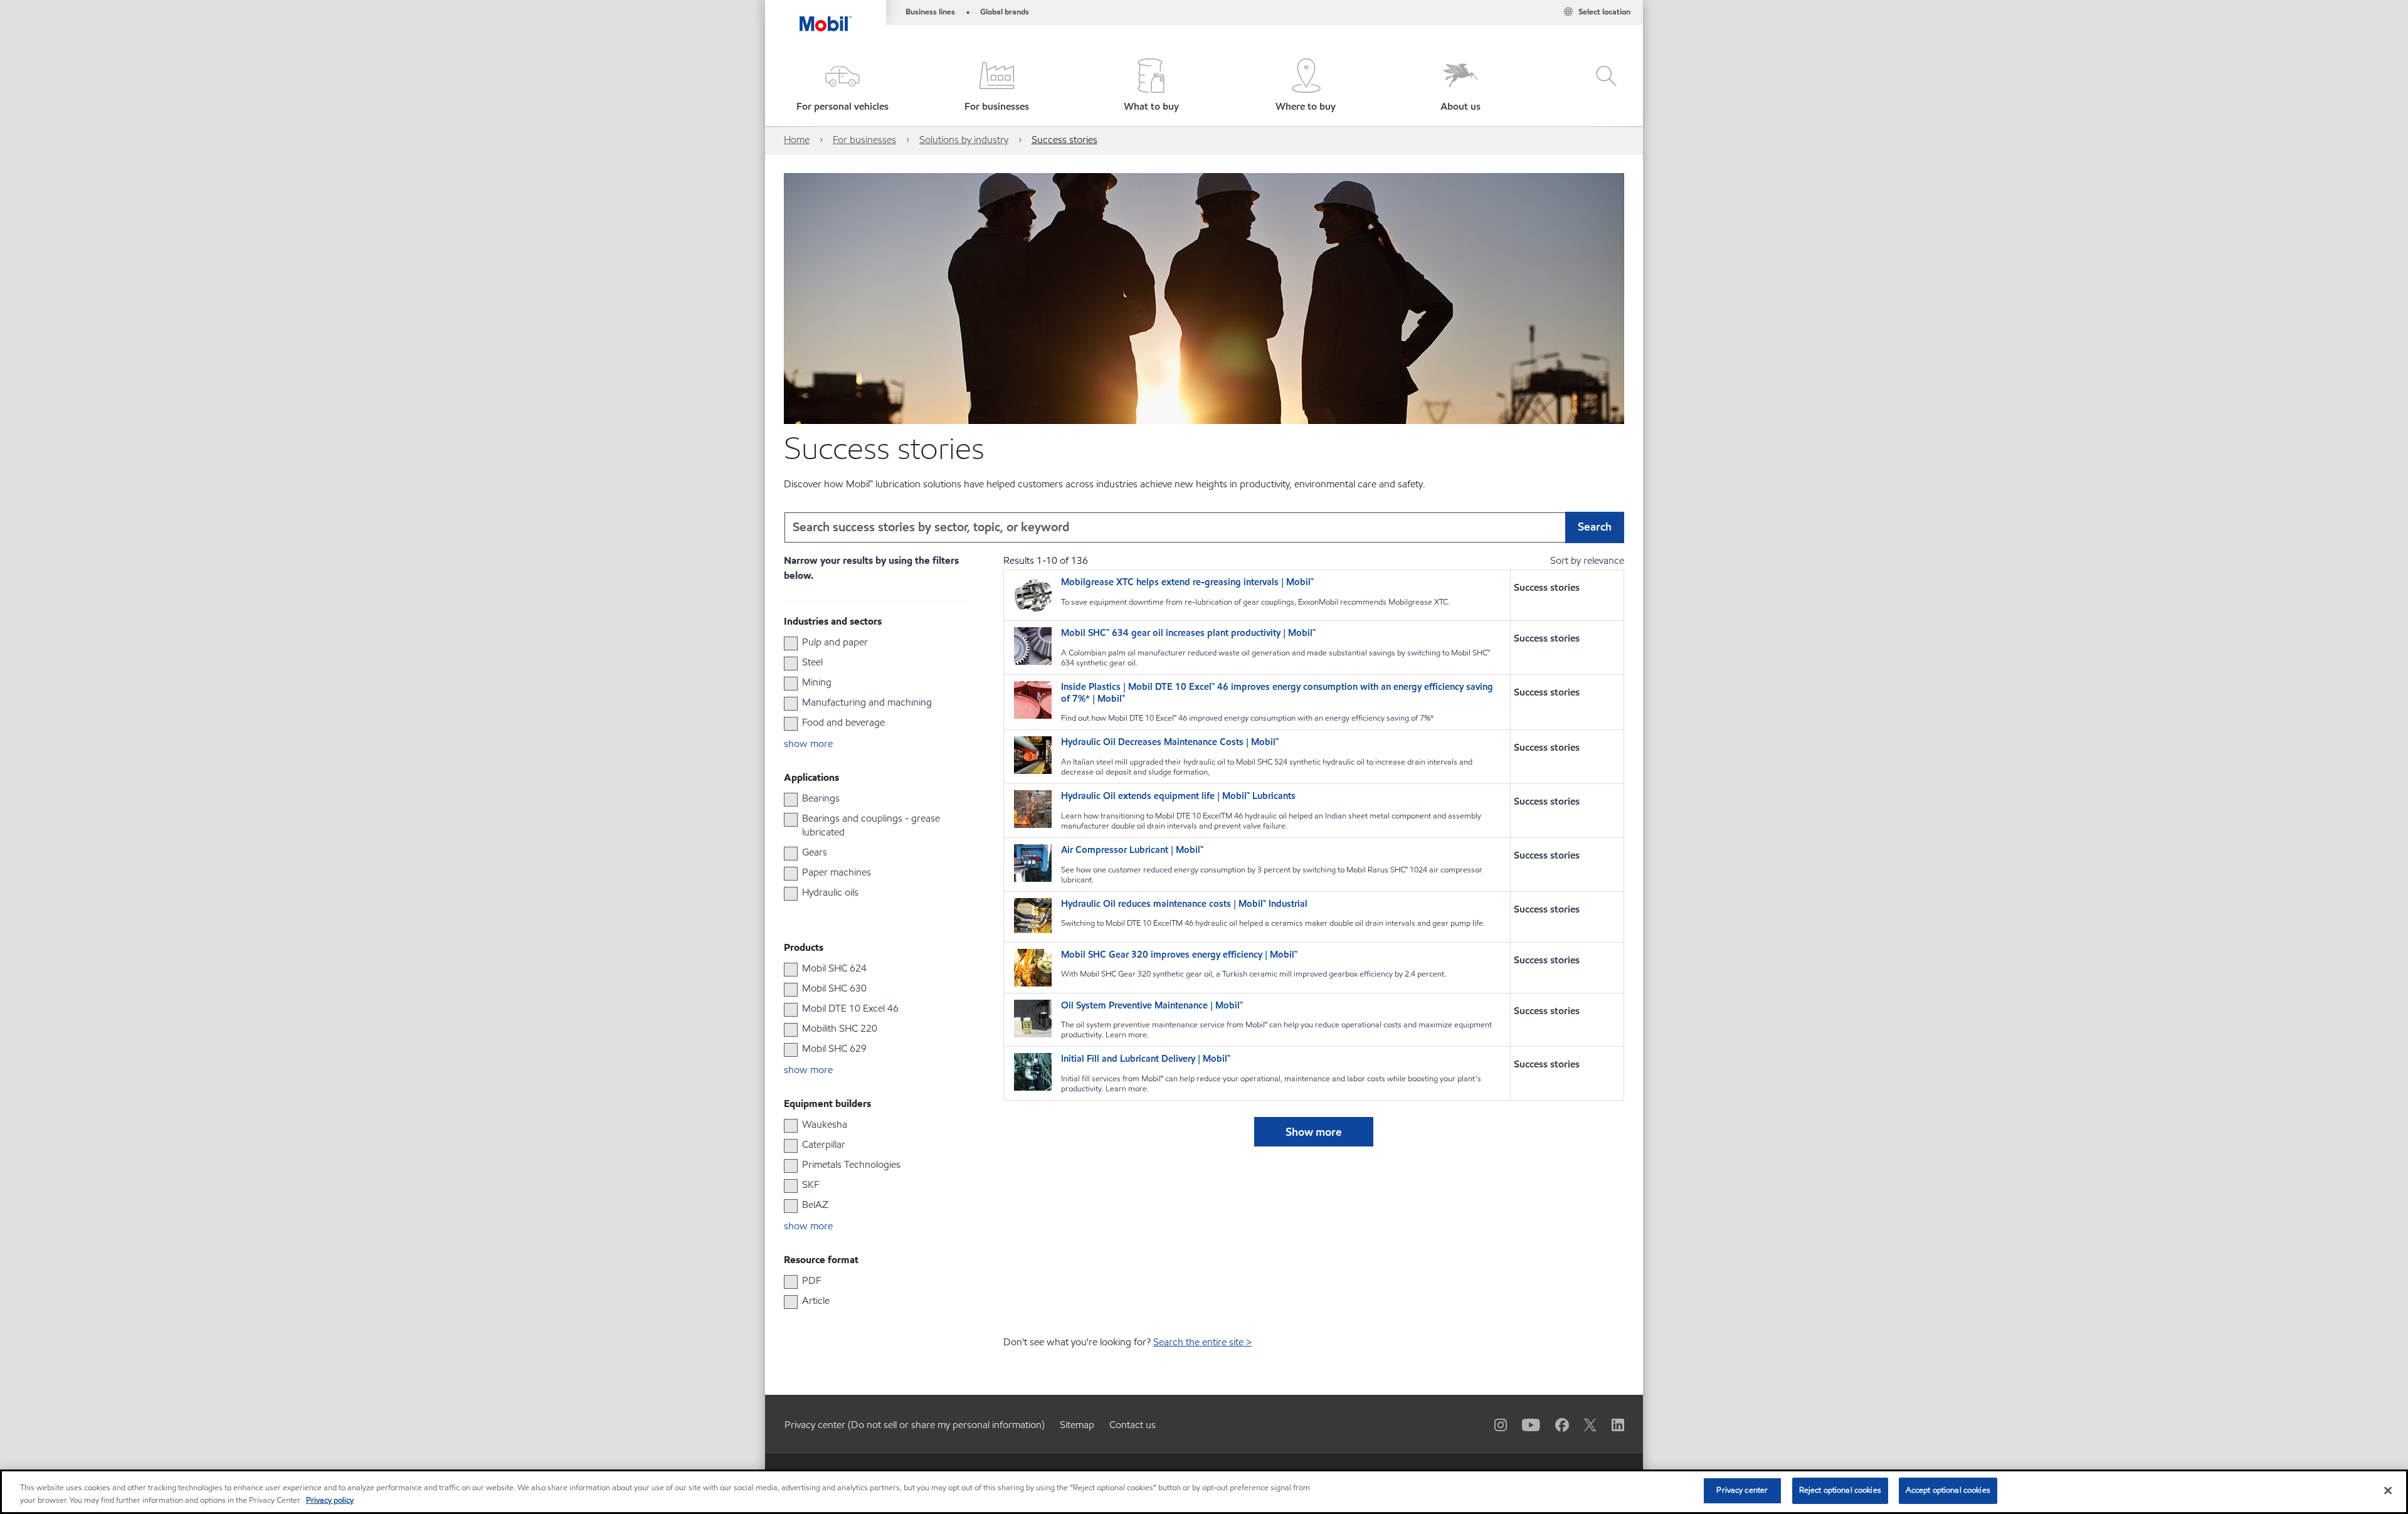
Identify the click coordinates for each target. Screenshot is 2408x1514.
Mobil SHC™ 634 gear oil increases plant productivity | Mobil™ (1188, 633)
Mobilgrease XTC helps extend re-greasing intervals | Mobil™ (1187, 582)
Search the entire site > (1202, 1342)
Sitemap (1077, 1425)
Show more (1314, 1132)
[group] (869, 642)
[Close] (2388, 1490)
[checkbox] (791, 643)
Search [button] (1595, 527)
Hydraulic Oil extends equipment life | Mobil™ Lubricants (1178, 796)
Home (797, 140)
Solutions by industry (964, 140)
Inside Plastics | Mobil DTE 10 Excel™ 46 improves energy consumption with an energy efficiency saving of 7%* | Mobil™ (1277, 693)
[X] (1583, 1424)
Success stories (1064, 140)
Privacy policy (330, 1500)
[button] (842, 86)
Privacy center (1742, 1490)
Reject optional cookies (1840, 1490)
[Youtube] (1523, 1424)
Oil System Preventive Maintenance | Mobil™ (1152, 1006)
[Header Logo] (826, 16)
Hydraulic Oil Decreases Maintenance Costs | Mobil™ (1170, 742)
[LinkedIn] (1610, 1424)
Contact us (1133, 1425)
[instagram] (1493, 1424)
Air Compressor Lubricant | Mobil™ (1132, 850)
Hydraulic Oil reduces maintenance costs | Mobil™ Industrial (1184, 904)
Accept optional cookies (1948, 1490)
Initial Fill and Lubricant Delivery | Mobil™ (1146, 1059)
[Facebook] (1555, 1424)
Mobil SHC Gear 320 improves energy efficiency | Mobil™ (1179, 955)
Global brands (1005, 12)
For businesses (864, 140)
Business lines (930, 12)
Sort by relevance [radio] (1587, 560)
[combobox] (1204, 527)
